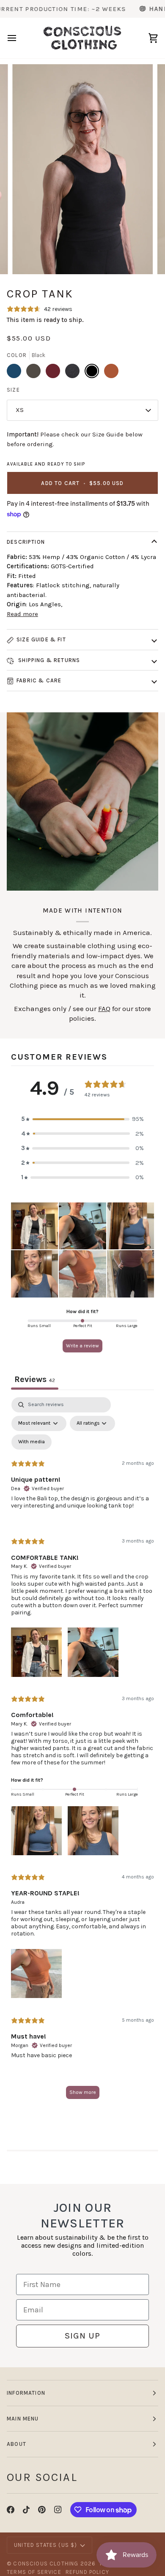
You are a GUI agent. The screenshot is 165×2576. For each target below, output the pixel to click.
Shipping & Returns (48, 660)
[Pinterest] (42, 2510)
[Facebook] (11, 2510)
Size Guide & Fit (41, 639)
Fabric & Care (39, 680)
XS (20, 410)
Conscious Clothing (46, 2564)
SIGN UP (82, 2336)
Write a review (82, 1346)
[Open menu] (19, 38)
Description (26, 542)
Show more (83, 2092)
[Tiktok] (26, 2510)
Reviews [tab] (35, 1379)
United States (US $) (45, 2545)
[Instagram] (58, 2510)
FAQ (104, 1009)
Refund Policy (87, 2572)
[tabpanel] (82, 1752)
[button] (82, 1119)
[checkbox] (32, 1442)
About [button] (16, 2444)
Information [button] (26, 2393)
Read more (22, 614)
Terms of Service (34, 2572)
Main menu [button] (23, 2419)
